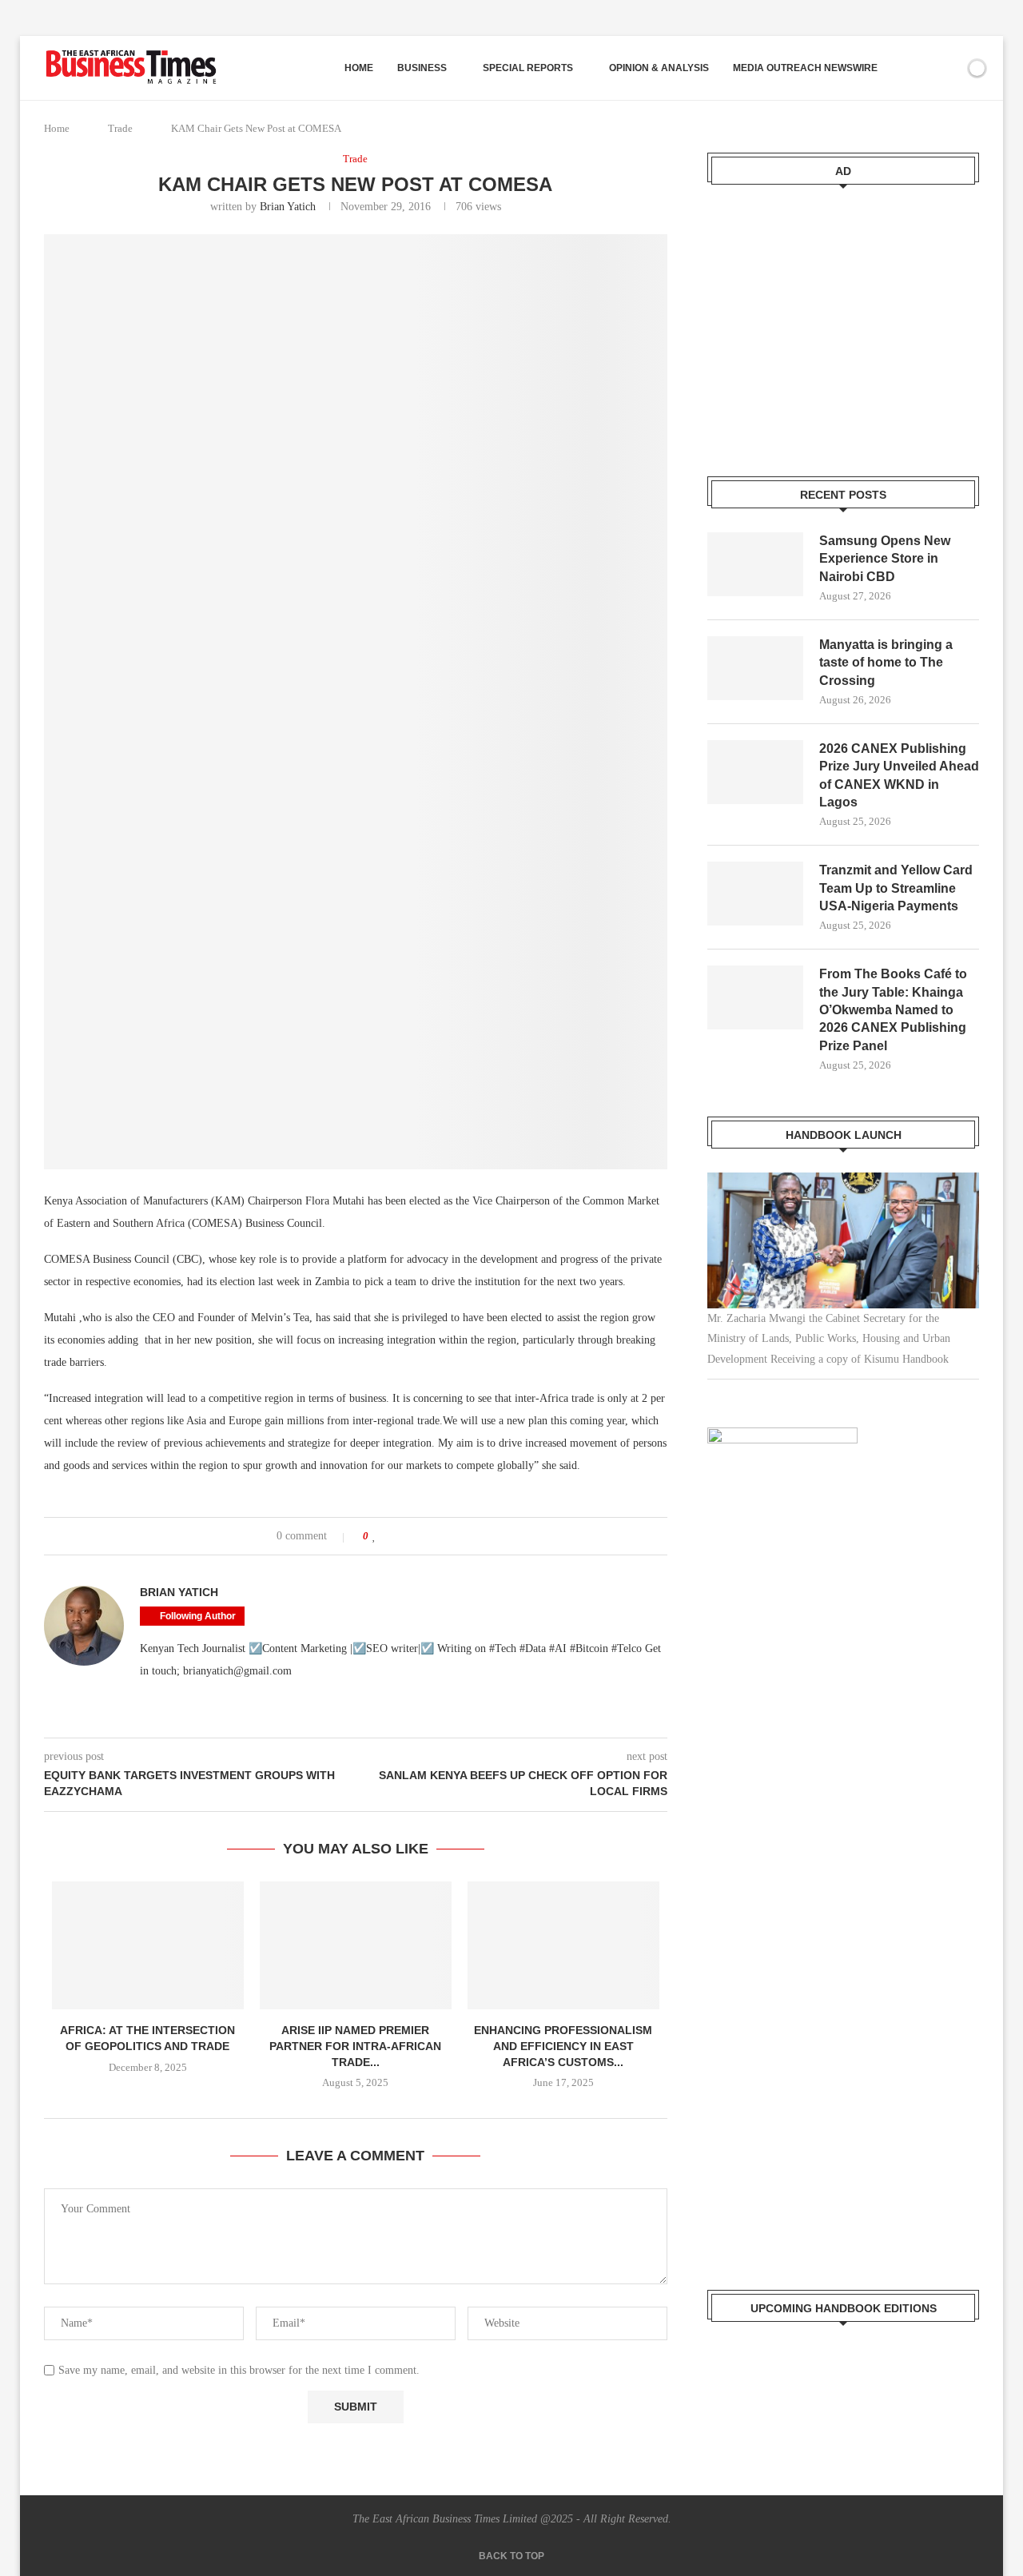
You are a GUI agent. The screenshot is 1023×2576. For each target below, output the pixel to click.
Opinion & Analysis (659, 68)
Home (359, 68)
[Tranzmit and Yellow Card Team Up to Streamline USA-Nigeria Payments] (755, 894)
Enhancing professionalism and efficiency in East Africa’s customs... (563, 2046)
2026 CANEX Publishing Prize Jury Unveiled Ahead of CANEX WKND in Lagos (899, 775)
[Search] (921, 68)
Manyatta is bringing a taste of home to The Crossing (886, 663)
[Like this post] (374, 1536)
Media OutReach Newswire (805, 68)
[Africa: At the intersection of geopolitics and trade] (148, 1945)
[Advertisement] (843, 321)
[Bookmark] (949, 68)
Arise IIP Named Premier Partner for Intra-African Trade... (355, 2046)
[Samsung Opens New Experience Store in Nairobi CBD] (755, 564)
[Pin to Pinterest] (421, 1536)
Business (422, 68)
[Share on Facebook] (390, 1536)
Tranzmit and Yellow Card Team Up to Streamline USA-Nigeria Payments (896, 888)
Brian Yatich (288, 207)
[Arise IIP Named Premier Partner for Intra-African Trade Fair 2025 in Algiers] (356, 1945)
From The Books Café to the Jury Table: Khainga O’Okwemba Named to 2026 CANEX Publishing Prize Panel (893, 1010)
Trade (120, 128)
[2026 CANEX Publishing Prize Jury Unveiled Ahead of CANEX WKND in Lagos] (755, 772)
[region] (843, 1276)
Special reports (528, 68)
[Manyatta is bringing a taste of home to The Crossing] (755, 668)
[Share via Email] (436, 1536)
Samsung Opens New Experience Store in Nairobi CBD (885, 559)
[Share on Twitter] (406, 1536)
